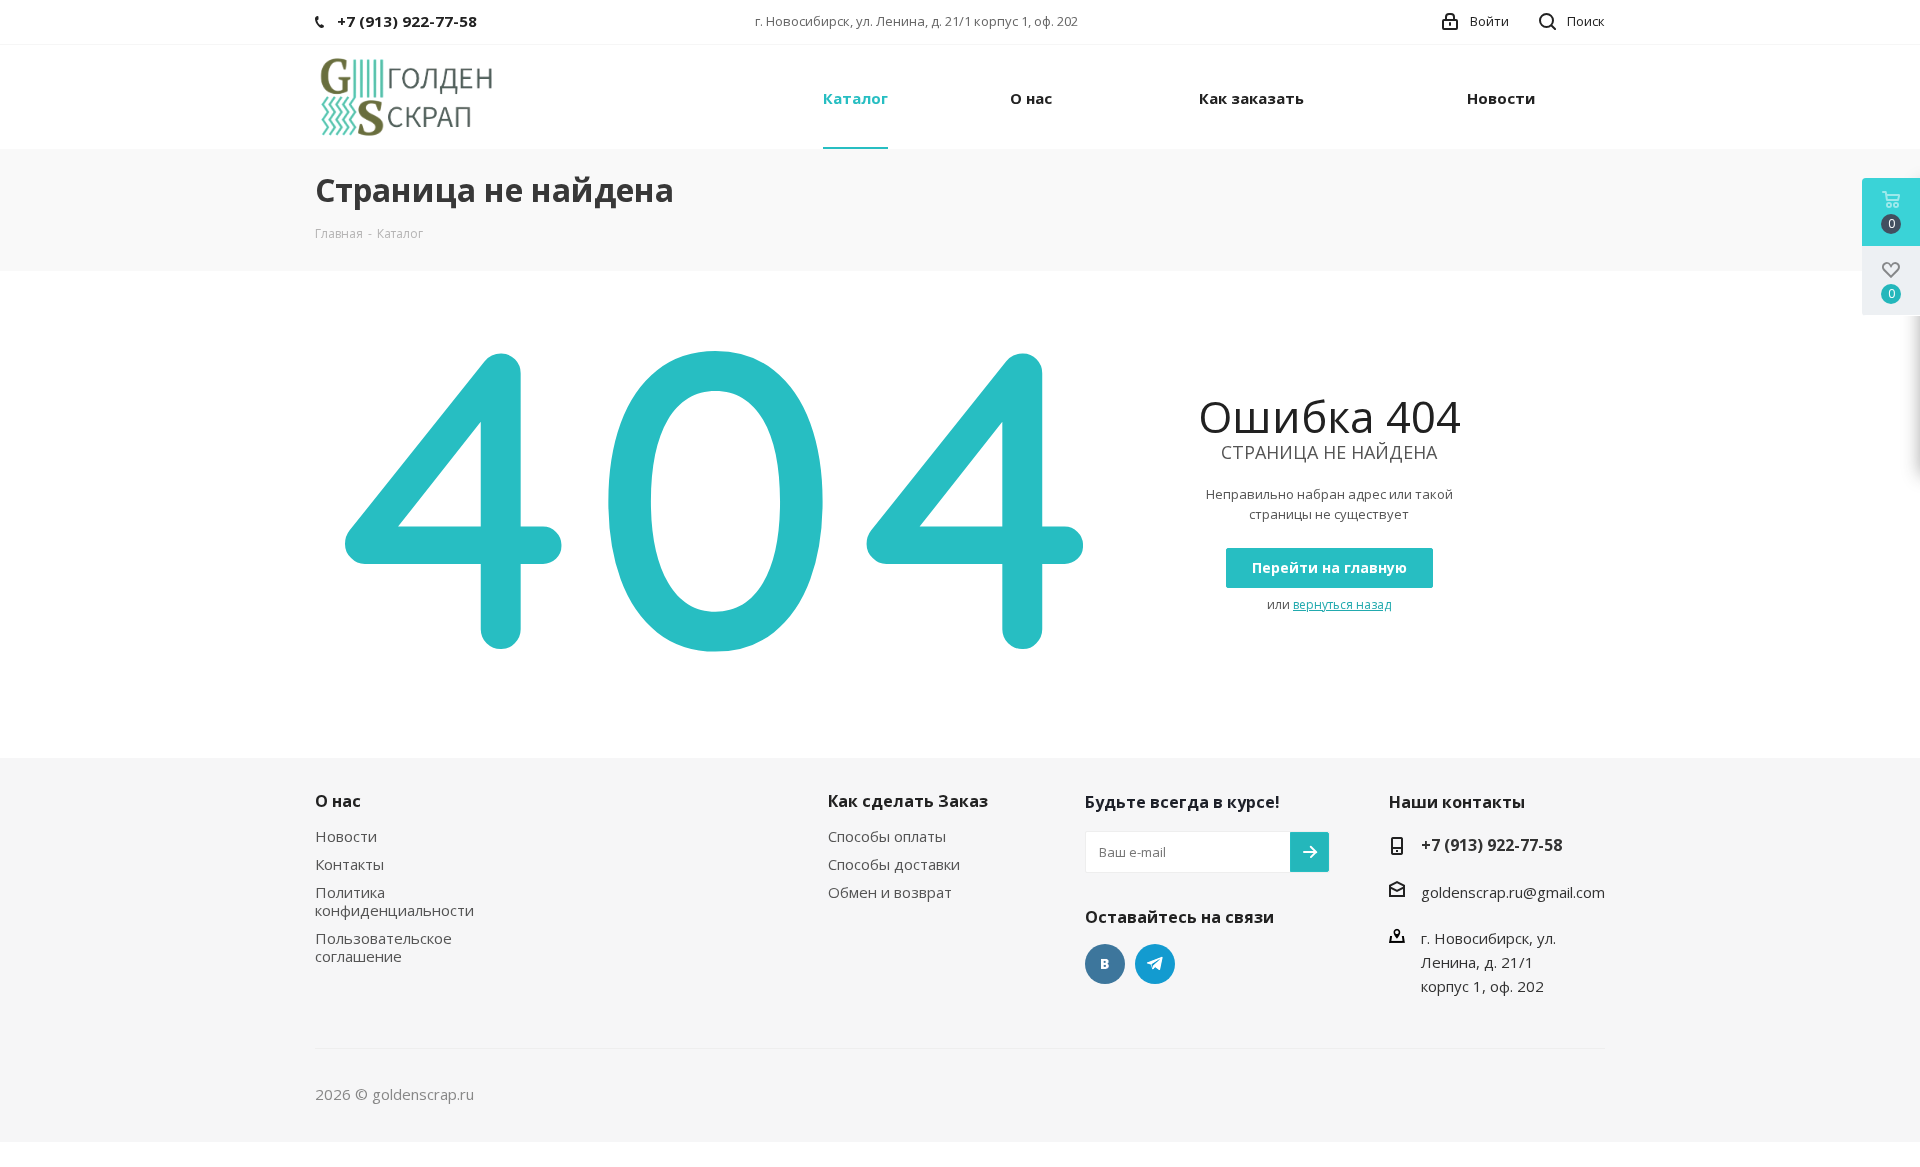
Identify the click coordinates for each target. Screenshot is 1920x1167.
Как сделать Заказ (908, 801)
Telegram (1155, 964)
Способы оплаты (887, 836)
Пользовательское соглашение (383, 947)
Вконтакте (1105, 964)
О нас (338, 801)
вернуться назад (1342, 604)
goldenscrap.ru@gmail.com (1513, 892)
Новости (346, 836)
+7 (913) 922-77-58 (1491, 845)
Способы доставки (894, 864)
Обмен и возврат (890, 892)
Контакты (349, 864)
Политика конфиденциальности (394, 901)
